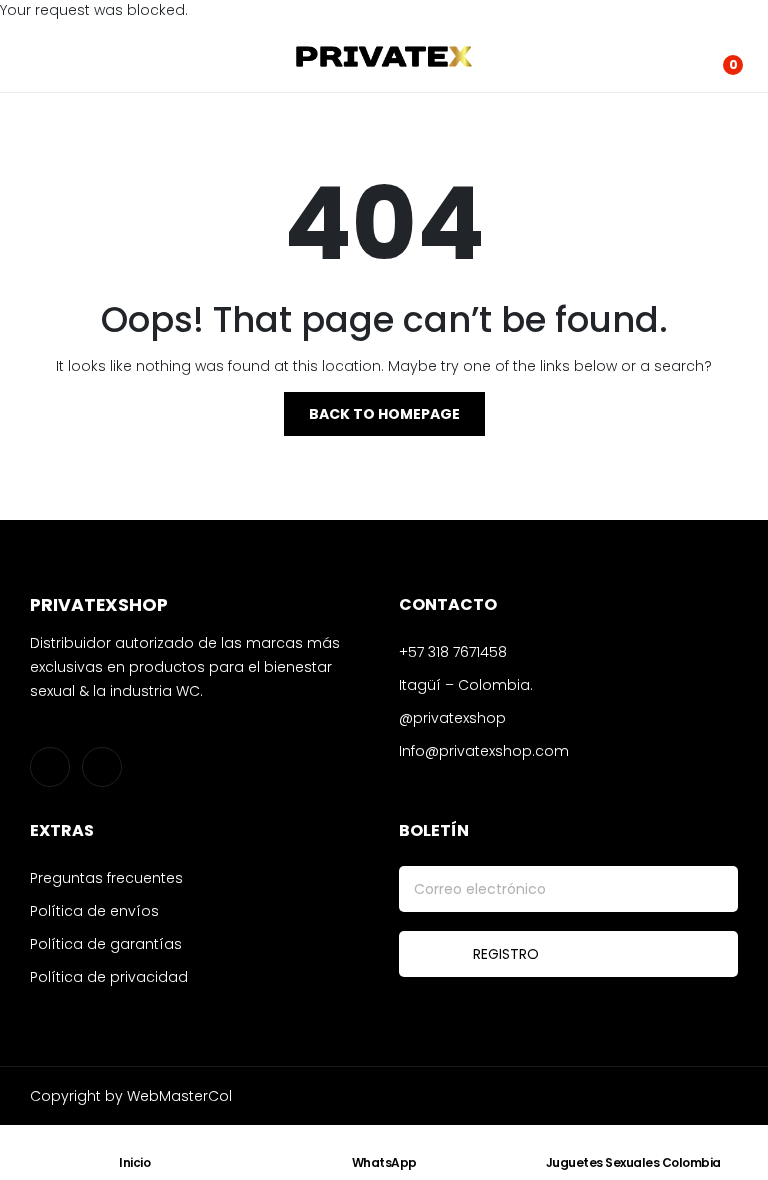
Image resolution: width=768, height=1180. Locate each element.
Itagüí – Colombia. (466, 685)
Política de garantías (106, 944)
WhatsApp (384, 1162)
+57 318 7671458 (453, 652)
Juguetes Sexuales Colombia (633, 1162)
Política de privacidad (109, 977)
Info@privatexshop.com (484, 751)
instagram (50, 767)
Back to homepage (384, 414)
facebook (102, 767)
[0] (718, 57)
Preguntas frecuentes (106, 878)
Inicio (134, 1162)
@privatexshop (452, 718)
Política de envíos (94, 911)
